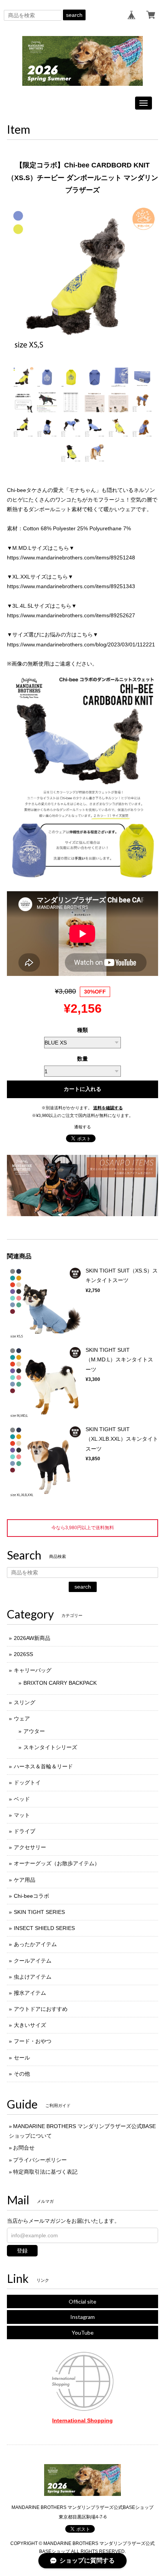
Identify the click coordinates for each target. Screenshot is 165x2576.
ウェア (22, 1718)
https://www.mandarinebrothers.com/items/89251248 (71, 558)
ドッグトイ (27, 1782)
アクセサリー (30, 1847)
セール (22, 2058)
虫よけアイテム (33, 1977)
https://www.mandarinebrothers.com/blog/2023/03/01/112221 (81, 644)
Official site (82, 2301)
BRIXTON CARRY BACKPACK (60, 1683)
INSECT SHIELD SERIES (44, 1928)
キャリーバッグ (33, 1670)
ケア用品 (25, 1880)
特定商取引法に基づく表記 (45, 2172)
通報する (82, 1127)
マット (22, 1815)
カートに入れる (82, 1089)
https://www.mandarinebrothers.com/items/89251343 (71, 586)
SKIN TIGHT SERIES (39, 1912)
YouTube (83, 2333)
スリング (25, 1702)
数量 (82, 1059)
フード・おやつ (33, 2041)
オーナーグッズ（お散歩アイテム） (57, 1863)
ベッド (22, 1799)
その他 (22, 2074)
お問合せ (24, 2148)
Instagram (82, 2317)
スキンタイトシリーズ (50, 1747)
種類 (82, 1030)
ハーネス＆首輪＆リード (43, 1766)
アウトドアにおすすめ (41, 2009)
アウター (34, 1731)
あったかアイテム (35, 1944)
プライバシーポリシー (40, 2160)
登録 (22, 2251)
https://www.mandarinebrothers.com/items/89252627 (71, 615)
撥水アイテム (30, 1993)
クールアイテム (33, 1961)
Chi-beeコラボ (31, 1896)
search (74, 15)
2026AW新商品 (32, 1638)
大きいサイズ (30, 2025)
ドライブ (25, 1831)
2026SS (23, 1654)
